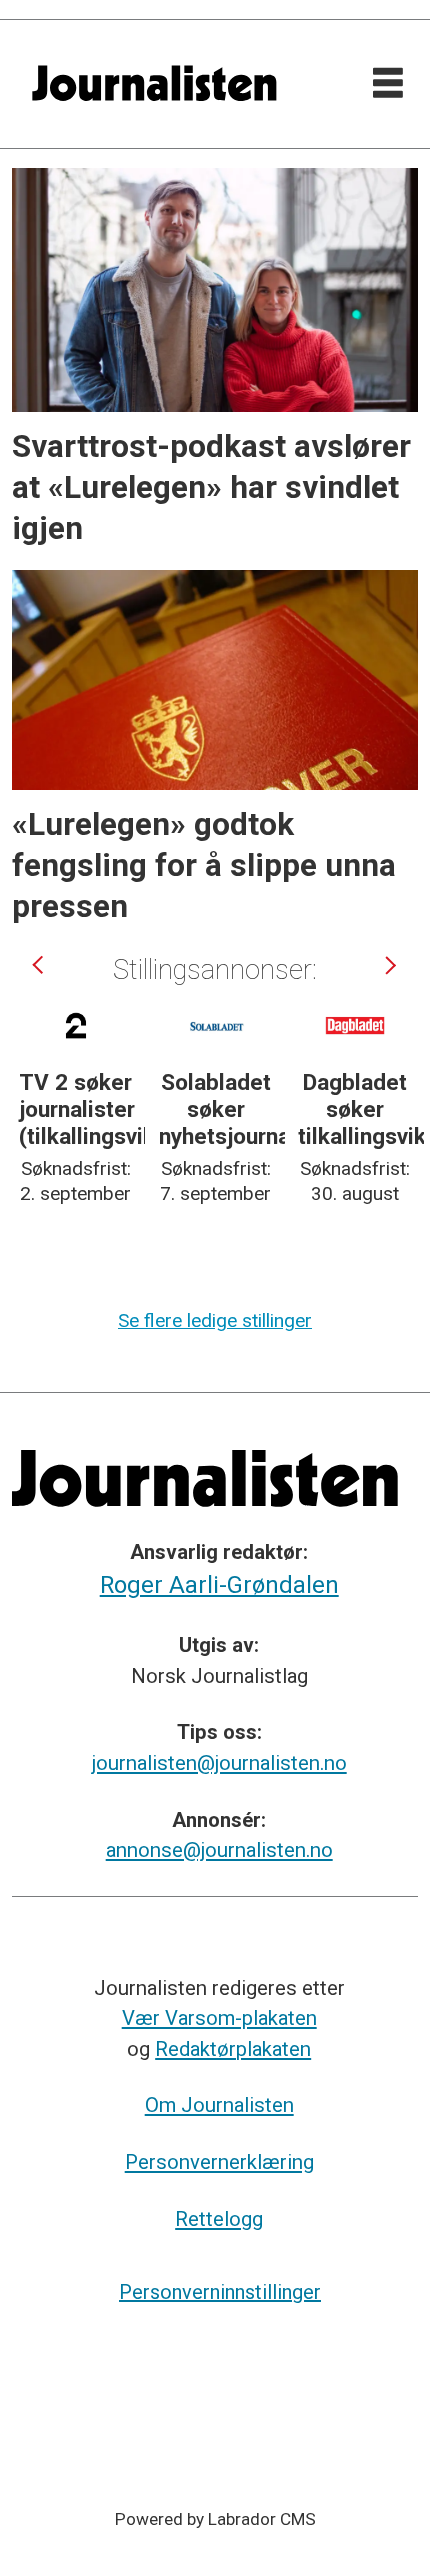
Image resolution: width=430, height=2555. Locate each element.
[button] (40, 965)
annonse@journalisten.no (219, 1850)
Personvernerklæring (219, 2162)
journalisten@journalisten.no (219, 1763)
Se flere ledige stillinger (215, 1320)
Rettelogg (219, 2219)
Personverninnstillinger (220, 2292)
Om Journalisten (219, 2105)
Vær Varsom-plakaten (219, 2018)
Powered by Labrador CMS (215, 2519)
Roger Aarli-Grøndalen (219, 1585)
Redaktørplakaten (233, 2049)
